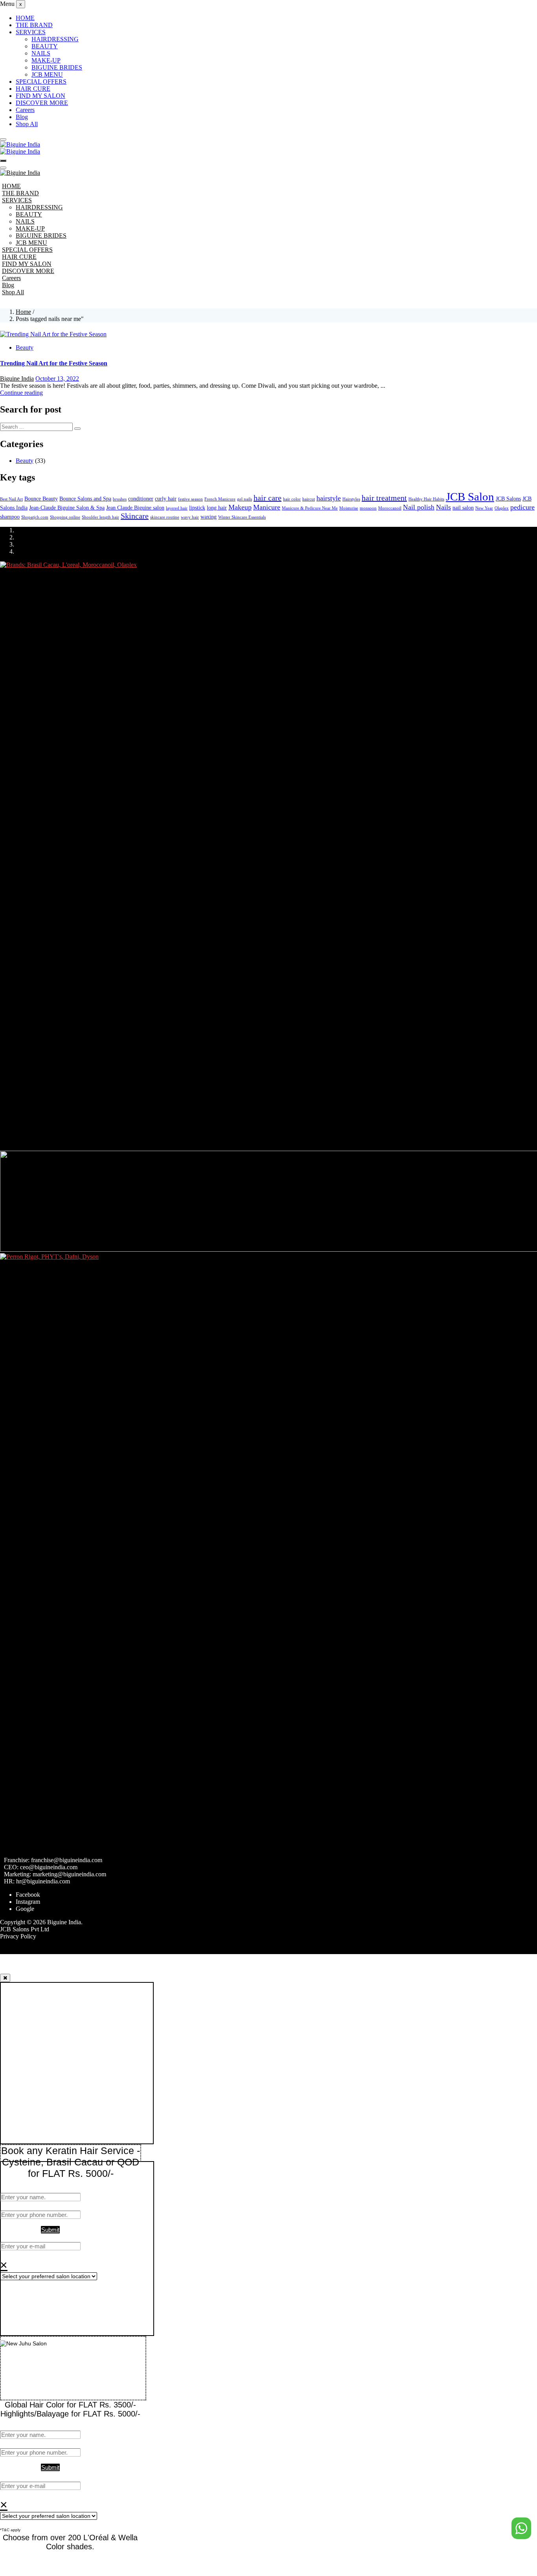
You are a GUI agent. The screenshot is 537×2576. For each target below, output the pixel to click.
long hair (217, 508)
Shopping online (65, 517)
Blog (22, 117)
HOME (25, 18)
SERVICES (31, 32)
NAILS (41, 53)
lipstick (197, 508)
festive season (190, 499)
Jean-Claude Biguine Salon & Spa (67, 508)
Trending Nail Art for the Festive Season (54, 363)
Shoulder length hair (100, 517)
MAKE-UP (46, 60)
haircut (309, 499)
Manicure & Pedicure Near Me (310, 508)
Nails (443, 507)
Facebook (28, 1895)
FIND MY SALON (40, 96)
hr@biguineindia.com (43, 1881)
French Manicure (220, 499)
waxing (209, 517)
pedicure (522, 507)
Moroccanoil (390, 508)
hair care (268, 498)
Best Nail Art (11, 499)
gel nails (245, 499)
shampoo (10, 517)
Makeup (240, 507)
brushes (120, 499)
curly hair (166, 499)
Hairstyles (351, 499)
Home (23, 312)
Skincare (135, 516)
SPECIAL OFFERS (41, 82)
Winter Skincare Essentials (242, 517)
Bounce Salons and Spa (85, 499)
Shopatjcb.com (35, 517)
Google (25, 1909)
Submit (50, 2230)
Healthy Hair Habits (426, 499)
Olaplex (502, 508)
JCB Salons (508, 499)
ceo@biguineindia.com (49, 1867)
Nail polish (419, 507)
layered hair (177, 508)
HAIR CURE (33, 89)
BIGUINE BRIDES (57, 67)
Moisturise (349, 508)
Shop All (27, 124)
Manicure (267, 507)
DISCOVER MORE (42, 103)
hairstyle (329, 498)
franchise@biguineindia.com (67, 1860)
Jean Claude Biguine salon (135, 508)
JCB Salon (470, 497)
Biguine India (17, 379)
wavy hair (190, 517)
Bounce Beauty (41, 499)
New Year (484, 508)
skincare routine (165, 517)
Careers (25, 110)
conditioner (141, 499)
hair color (292, 499)
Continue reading (21, 393)
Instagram (28, 1902)
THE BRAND (34, 25)
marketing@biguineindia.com (69, 1874)
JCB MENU (47, 74)
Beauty (25, 347)
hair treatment (384, 498)
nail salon (463, 508)
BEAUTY (45, 46)
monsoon (368, 508)
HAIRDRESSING (55, 39)
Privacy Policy (18, 1936)
